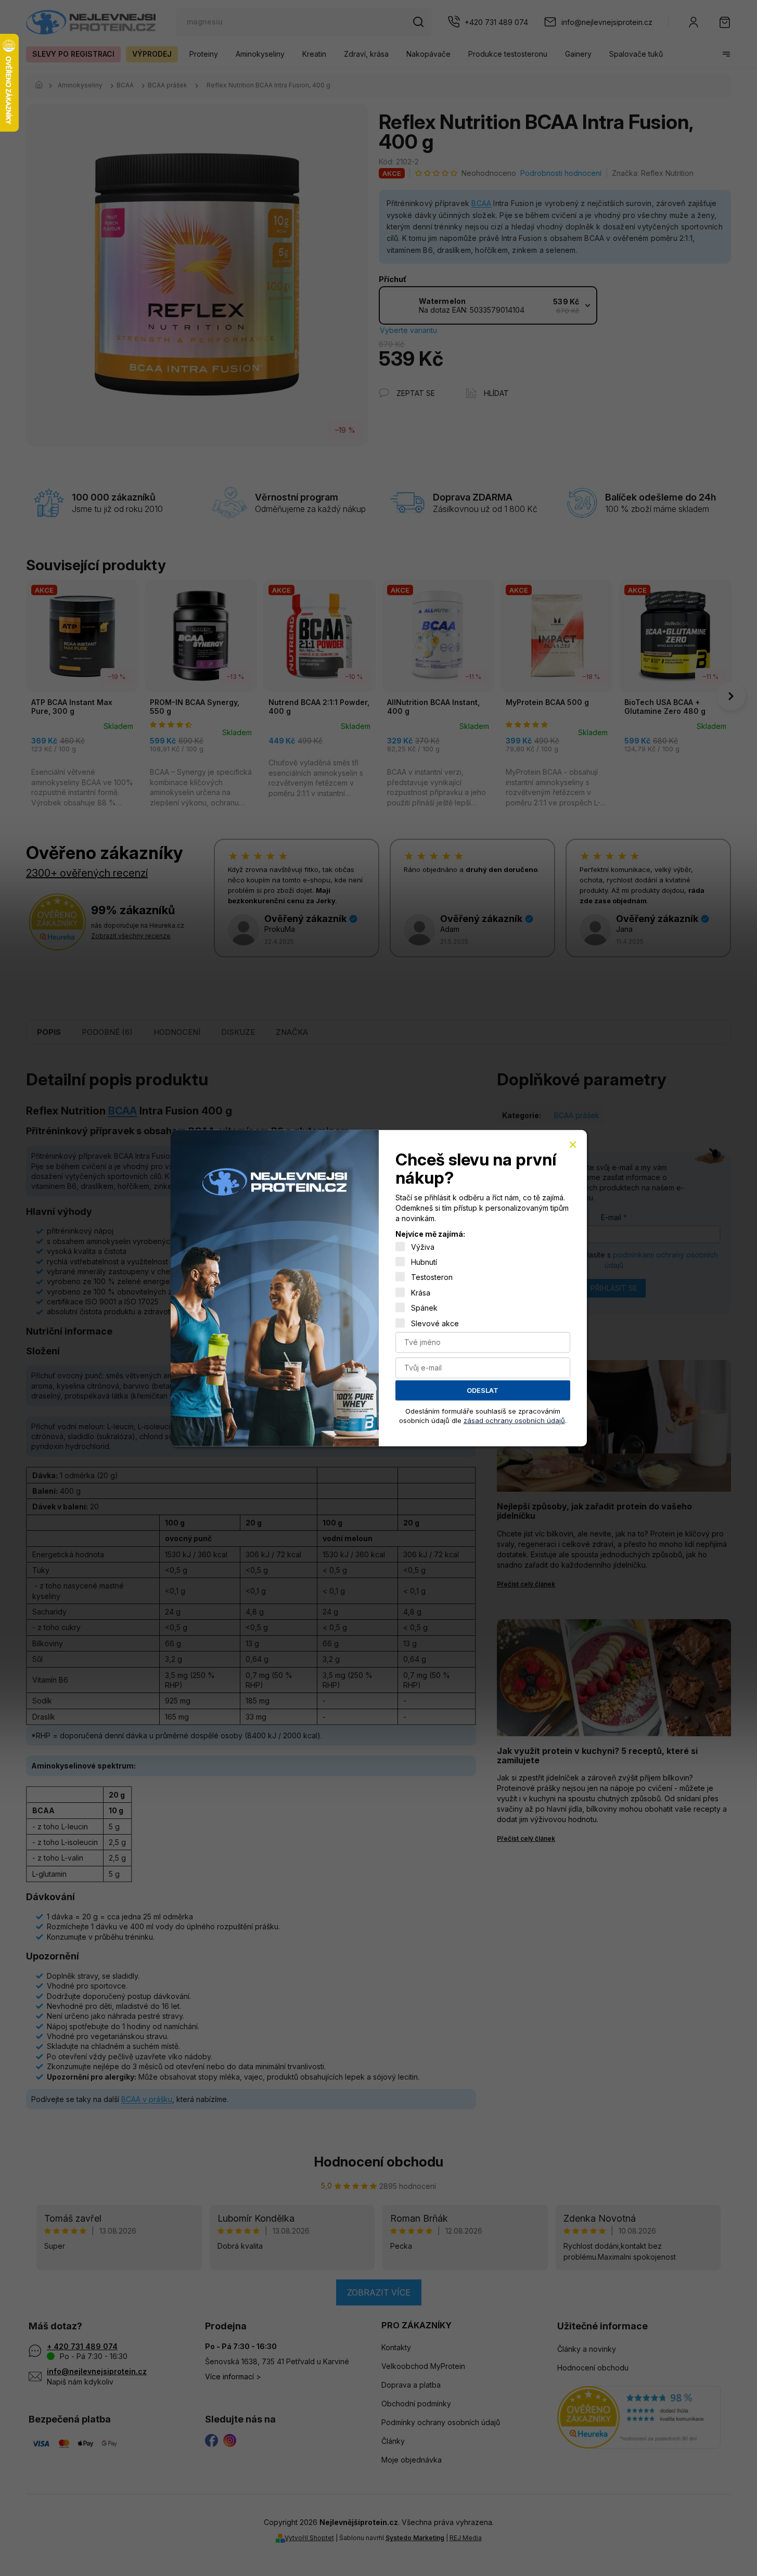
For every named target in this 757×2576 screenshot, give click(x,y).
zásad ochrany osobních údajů (514, 1420)
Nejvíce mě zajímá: (430, 1234)
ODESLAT (483, 1390)
